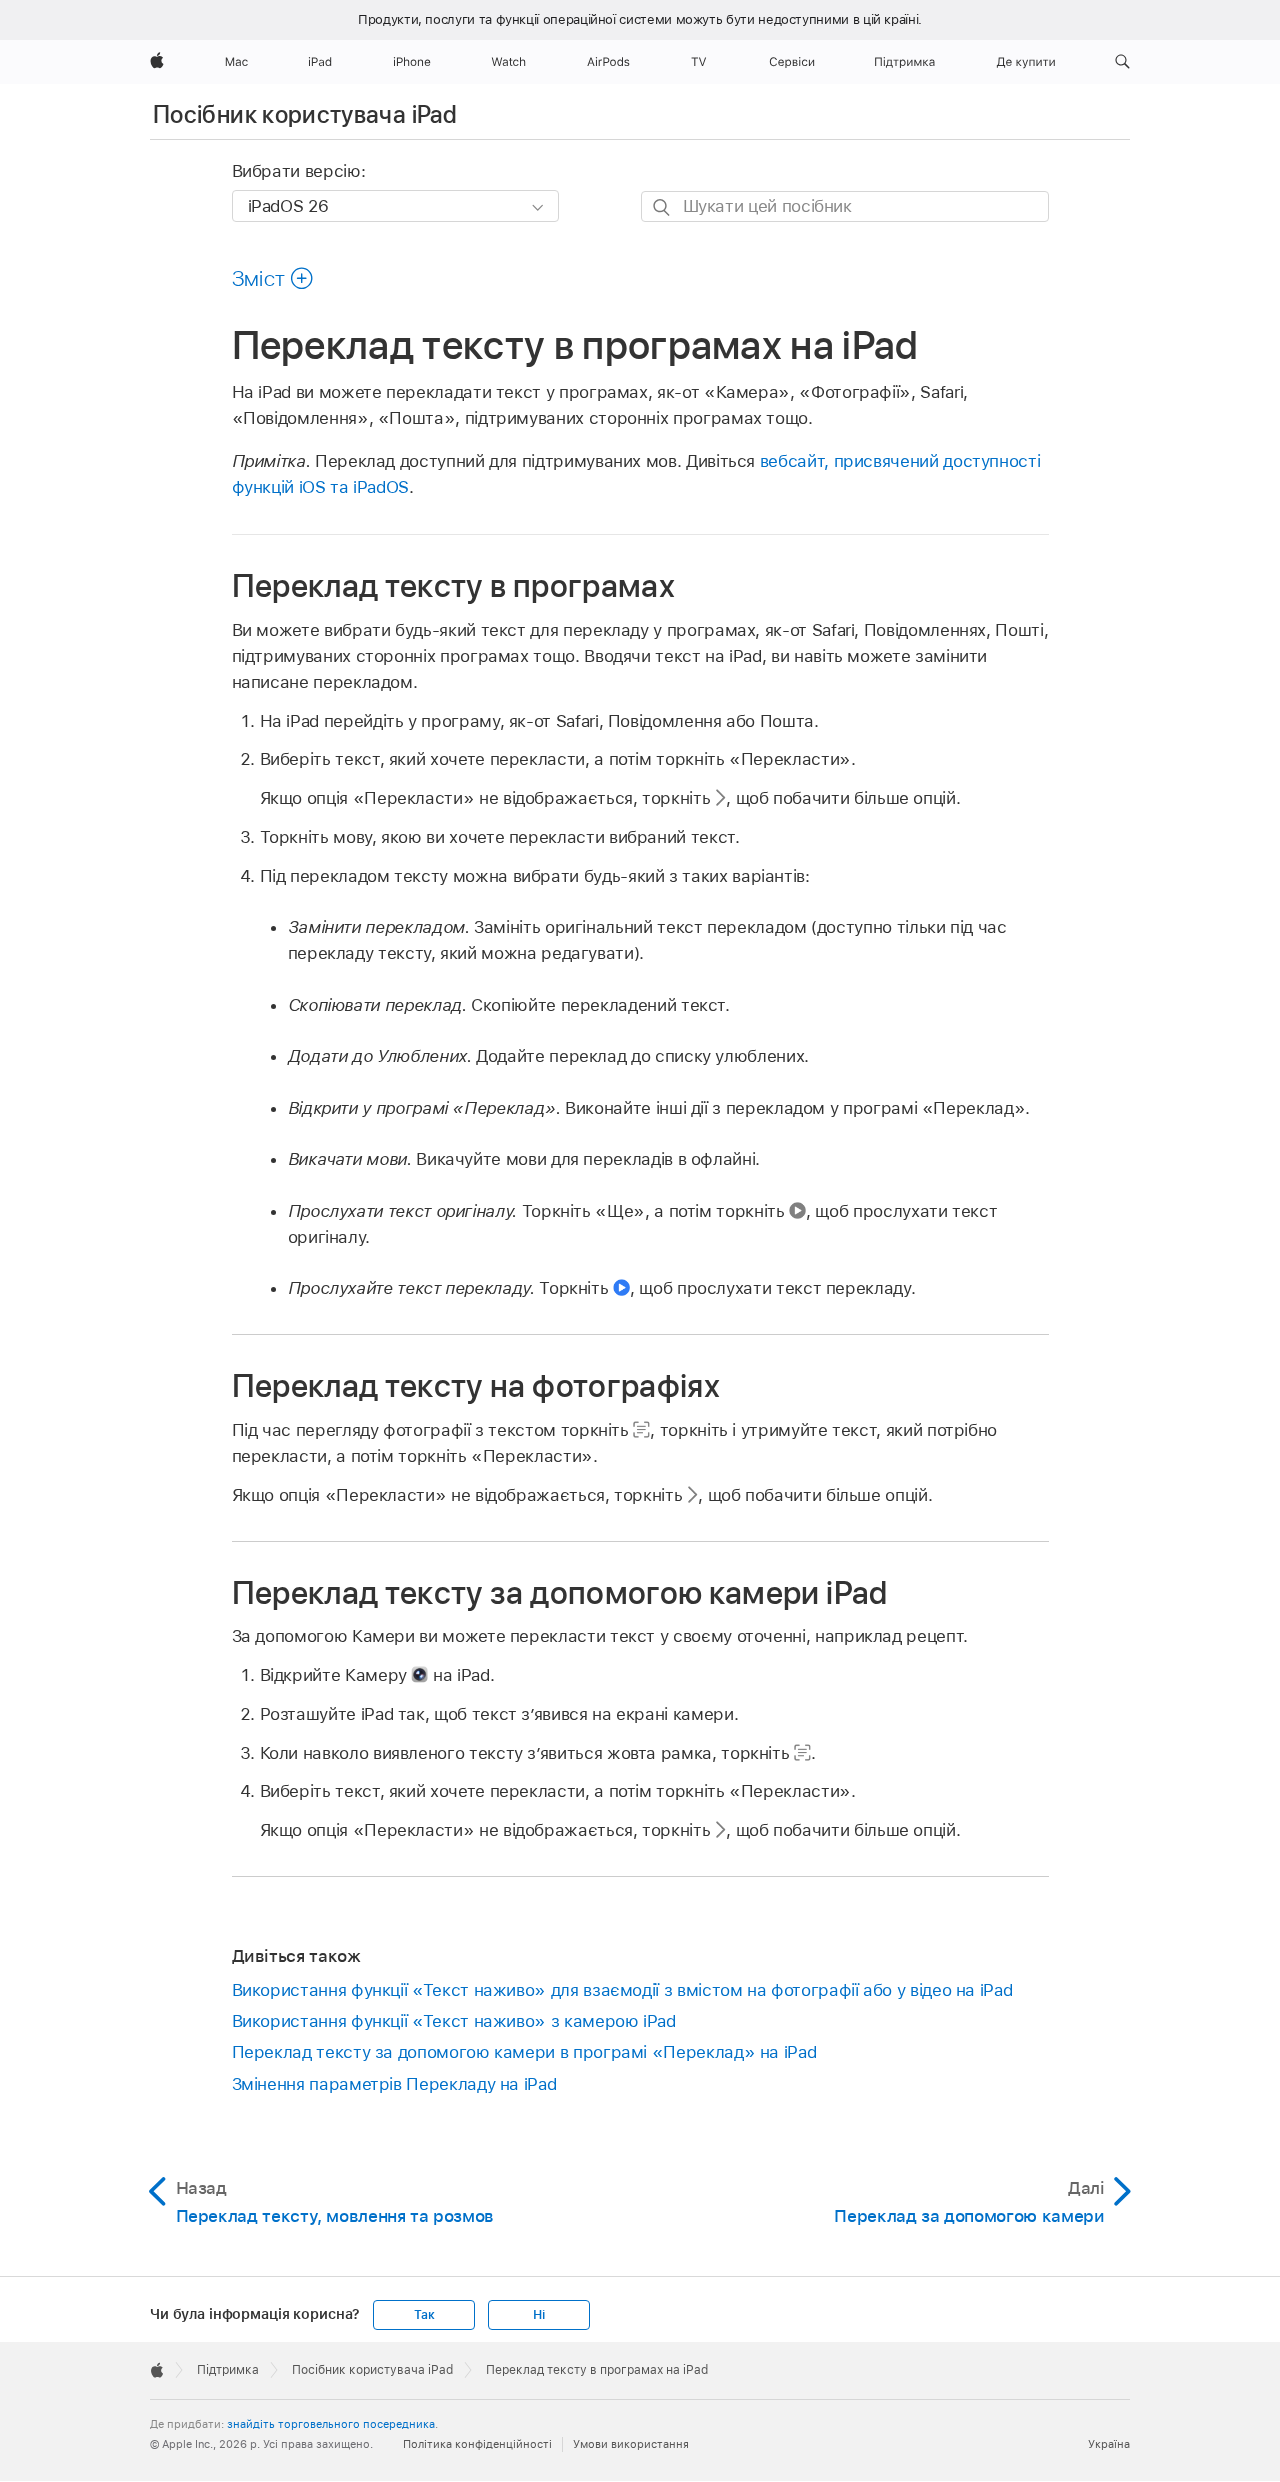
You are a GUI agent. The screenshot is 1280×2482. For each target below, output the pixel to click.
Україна (1109, 2444)
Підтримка (228, 2370)
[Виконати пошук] (662, 207)
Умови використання (631, 2444)
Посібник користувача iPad (305, 114)
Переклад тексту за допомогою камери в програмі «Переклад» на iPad (524, 2052)
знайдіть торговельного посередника (331, 2424)
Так (424, 2315)
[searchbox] (845, 206)
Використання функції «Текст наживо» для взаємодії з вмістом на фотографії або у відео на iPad (622, 1990)
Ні (539, 2315)
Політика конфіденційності (477, 2444)
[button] (1122, 62)
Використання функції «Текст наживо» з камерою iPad (454, 2021)
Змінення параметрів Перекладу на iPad (394, 2084)
